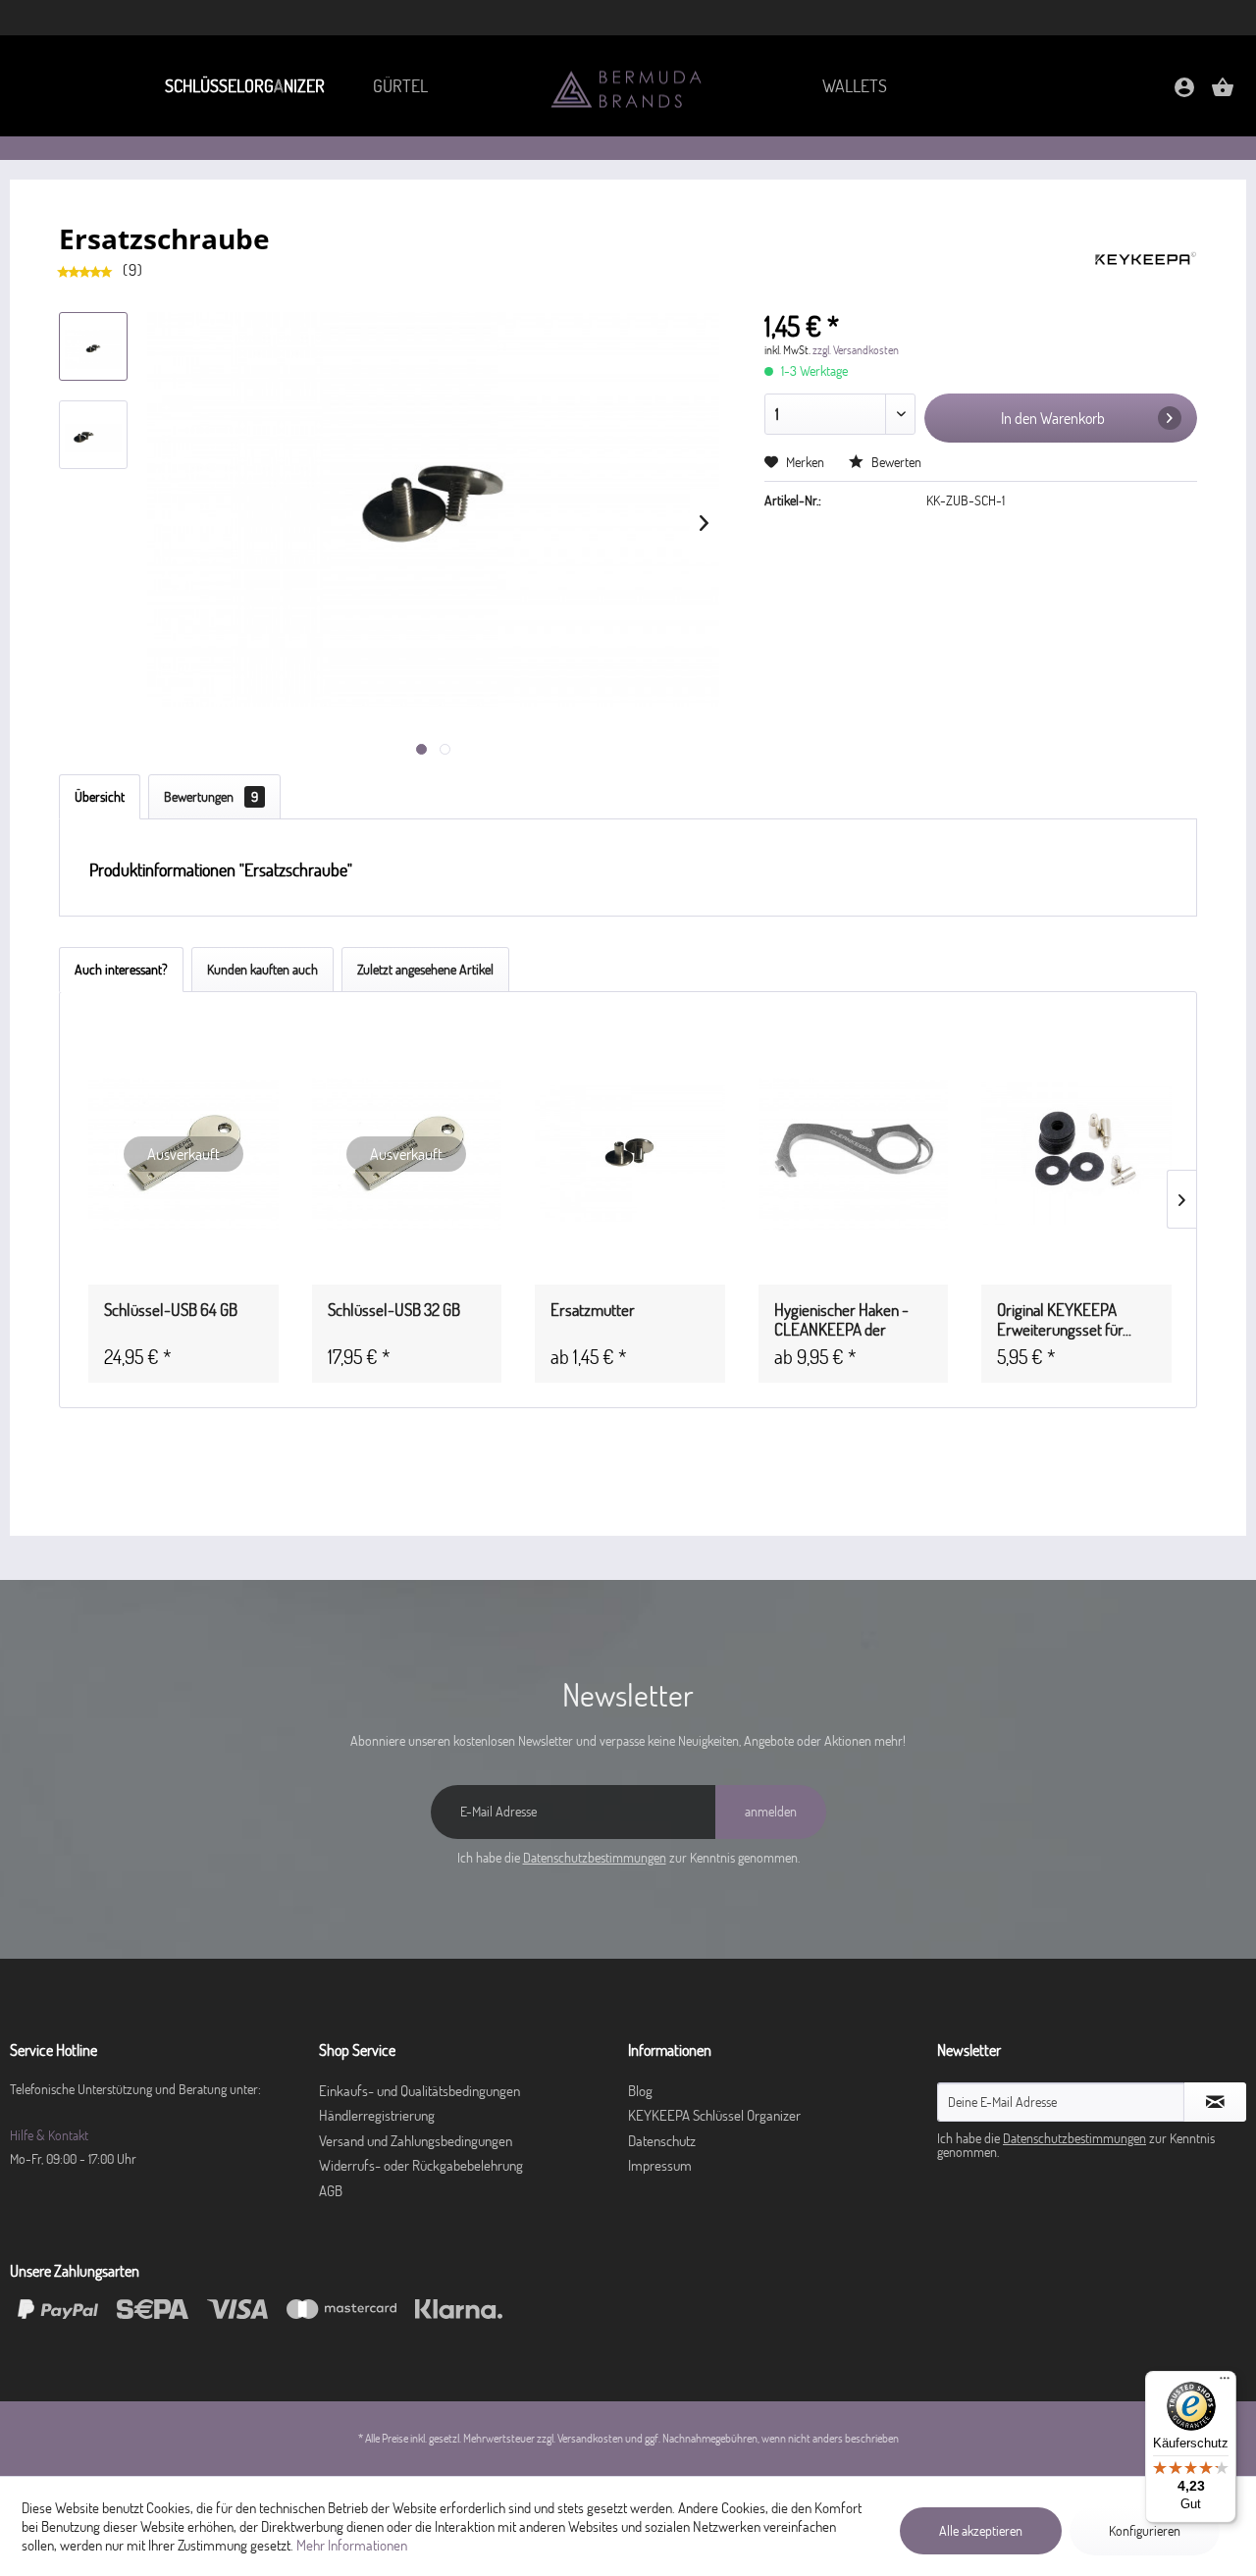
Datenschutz (662, 2141)
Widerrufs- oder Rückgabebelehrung (421, 2165)
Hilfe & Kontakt (49, 2135)
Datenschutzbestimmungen (595, 1858)
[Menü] (1225, 2383)
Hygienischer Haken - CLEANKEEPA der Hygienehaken (841, 1320)
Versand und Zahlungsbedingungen (416, 2141)
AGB (331, 2191)
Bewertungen (211, 797)
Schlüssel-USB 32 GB (394, 1310)
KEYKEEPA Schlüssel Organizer (714, 2115)
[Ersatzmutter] (630, 1154)
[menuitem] (244, 86)
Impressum (660, 2165)
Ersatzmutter (593, 1310)
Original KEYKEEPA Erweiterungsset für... (1064, 1320)
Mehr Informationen (352, 2545)
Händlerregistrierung (377, 2115)
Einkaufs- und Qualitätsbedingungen (419, 2091)
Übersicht (100, 797)
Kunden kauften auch (262, 970)
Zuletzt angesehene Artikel (425, 970)
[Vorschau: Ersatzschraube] (93, 435)
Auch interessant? (121, 970)
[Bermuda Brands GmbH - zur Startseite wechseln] (628, 88)
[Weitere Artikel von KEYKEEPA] (1146, 258)
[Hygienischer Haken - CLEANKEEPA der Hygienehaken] (854, 1154)
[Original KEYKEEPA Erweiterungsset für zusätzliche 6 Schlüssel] (1076, 1154)
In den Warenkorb (1053, 418)
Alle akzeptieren (981, 2531)
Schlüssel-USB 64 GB (171, 1310)
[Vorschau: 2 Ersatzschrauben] (93, 346)
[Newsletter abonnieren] (1215, 2102)
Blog (640, 2091)
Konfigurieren (1145, 2531)
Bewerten (895, 462)
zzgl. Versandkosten (856, 350)
